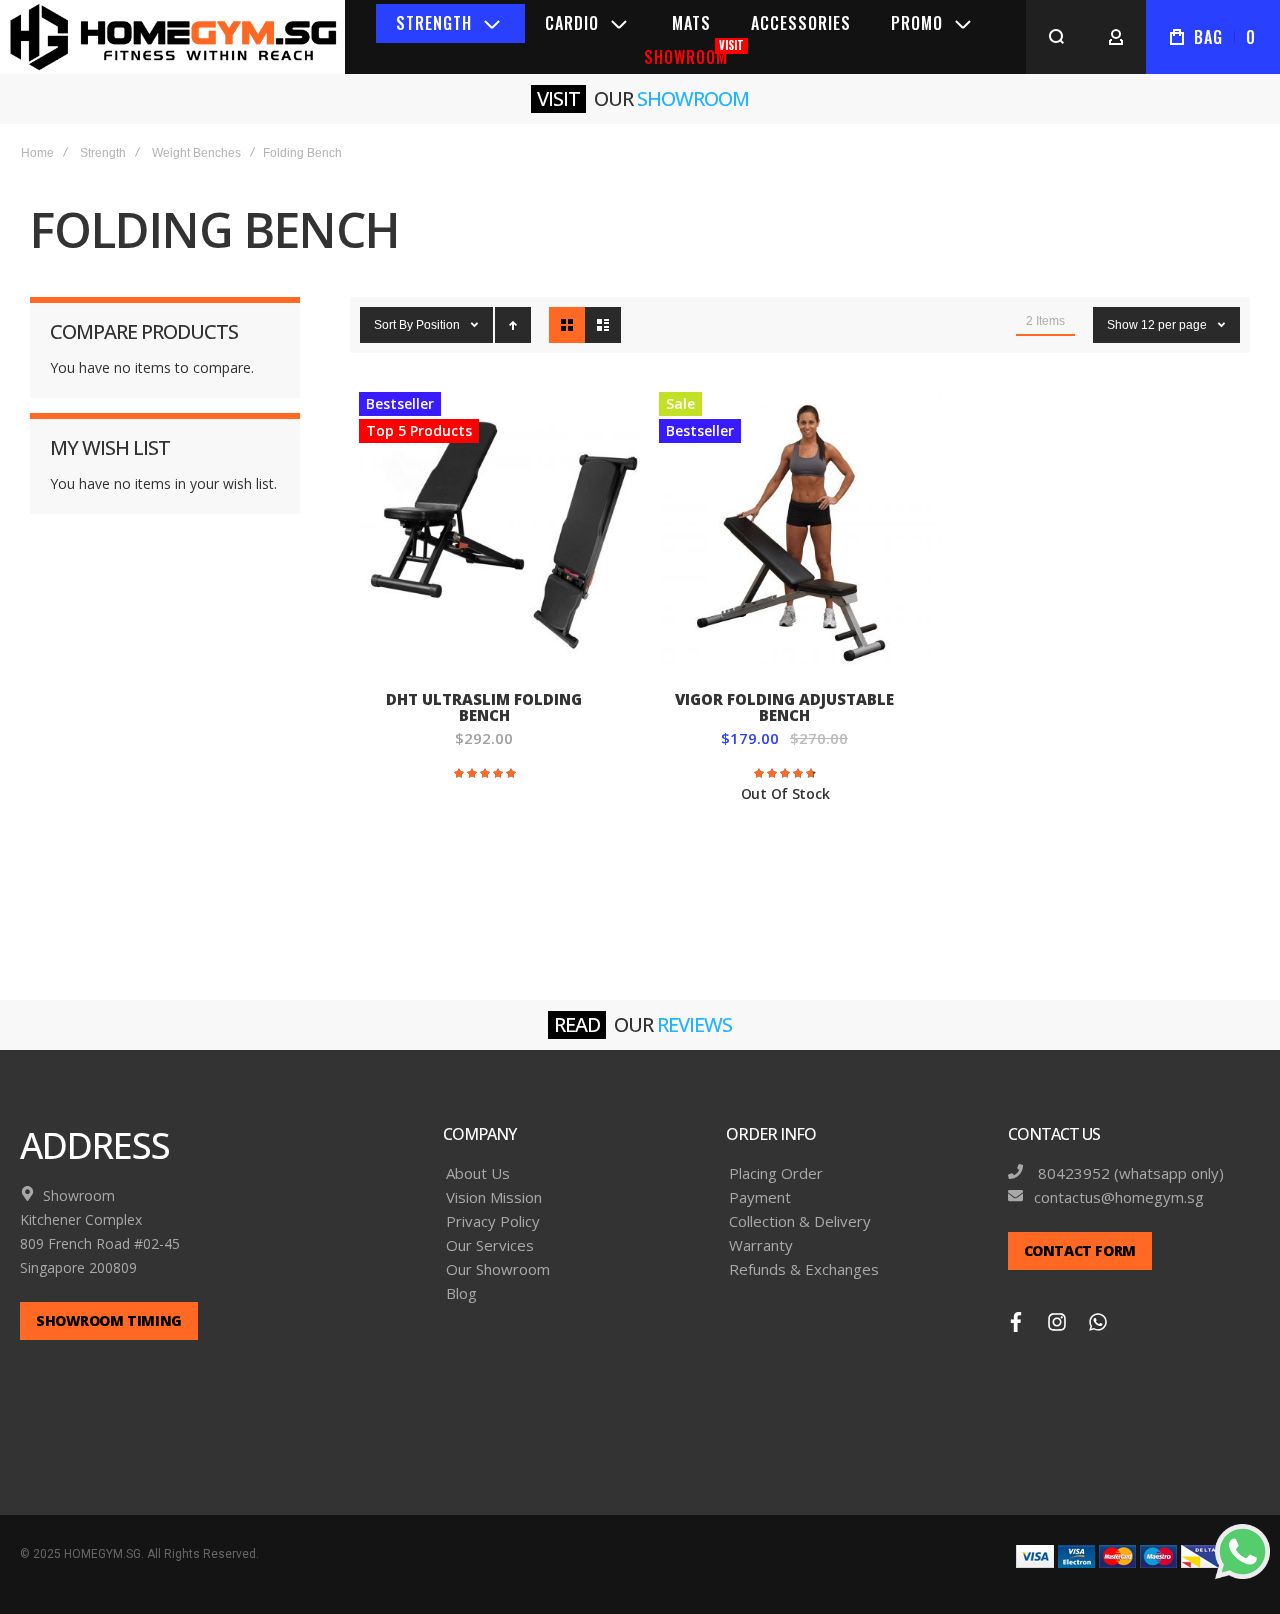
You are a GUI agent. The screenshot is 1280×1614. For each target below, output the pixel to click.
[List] (603, 325)
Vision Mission (494, 1197)
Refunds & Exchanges (804, 1269)
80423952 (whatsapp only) (1129, 1173)
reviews (694, 1024)
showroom (693, 98)
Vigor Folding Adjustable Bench (800, 533)
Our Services (490, 1245)
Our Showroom (498, 1269)
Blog (461, 1293)
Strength (103, 153)
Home (37, 153)
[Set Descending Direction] (513, 325)
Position (439, 325)
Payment (760, 1197)
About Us (478, 1173)
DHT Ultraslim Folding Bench (500, 533)
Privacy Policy (493, 1221)
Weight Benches (196, 153)
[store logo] (172, 37)
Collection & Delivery (800, 1221)
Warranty (761, 1245)
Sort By (393, 325)
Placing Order (776, 1173)
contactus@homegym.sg (1119, 1197)
